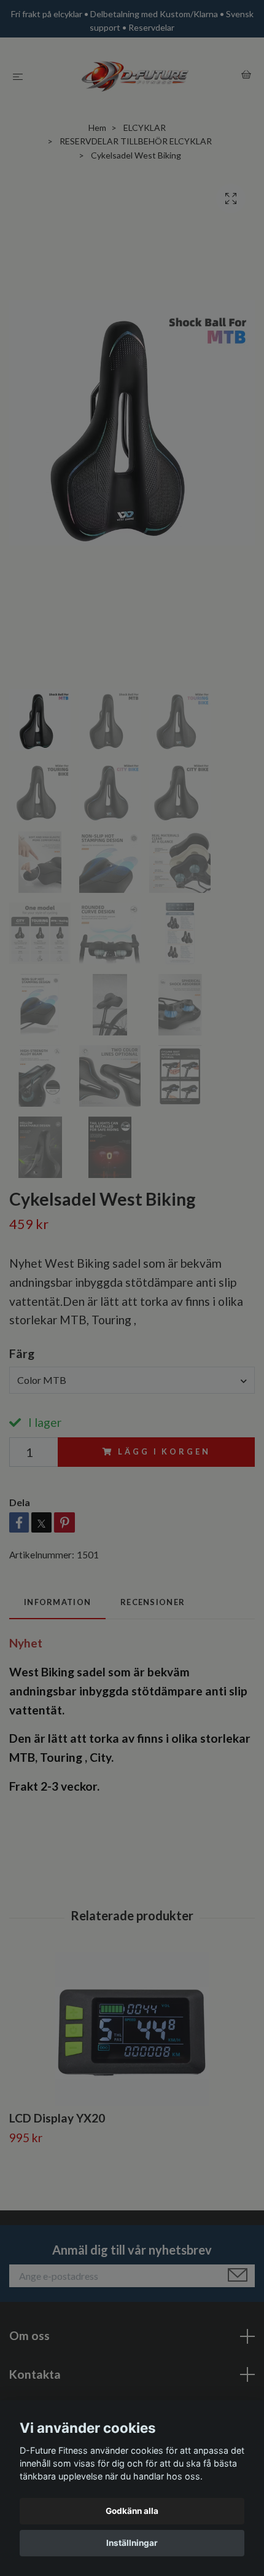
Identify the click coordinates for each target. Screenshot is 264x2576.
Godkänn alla (132, 2511)
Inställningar (132, 2543)
